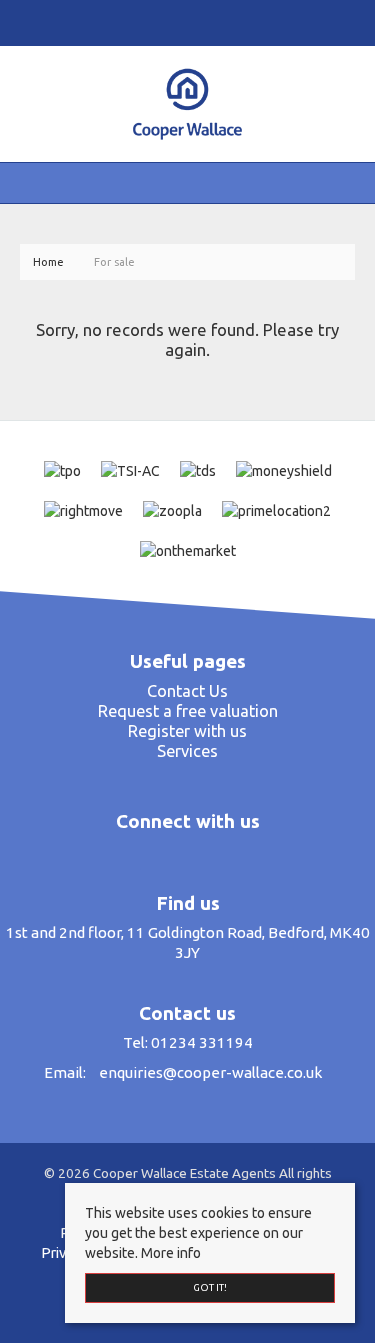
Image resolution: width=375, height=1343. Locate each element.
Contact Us (187, 691)
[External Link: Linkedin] (190, 22)
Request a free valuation (188, 711)
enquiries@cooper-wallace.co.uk (210, 1072)
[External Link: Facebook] (174, 22)
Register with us (187, 731)
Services (187, 751)
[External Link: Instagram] (182, 22)
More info (171, 1253)
